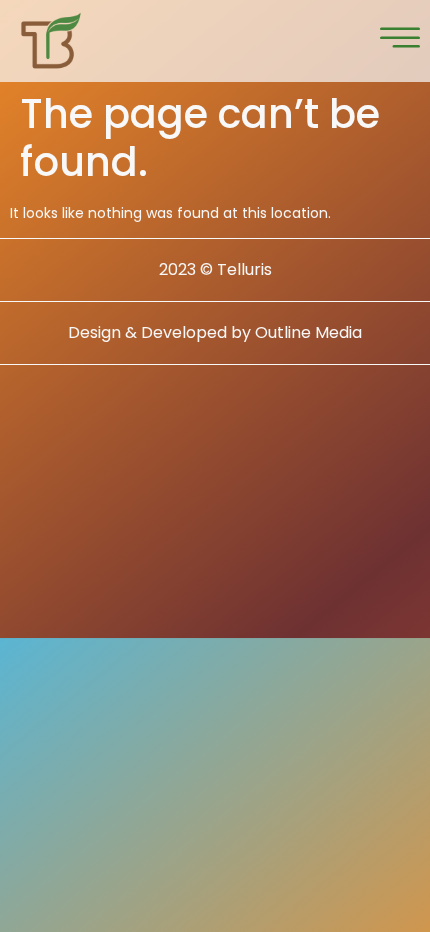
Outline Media (308, 332)
